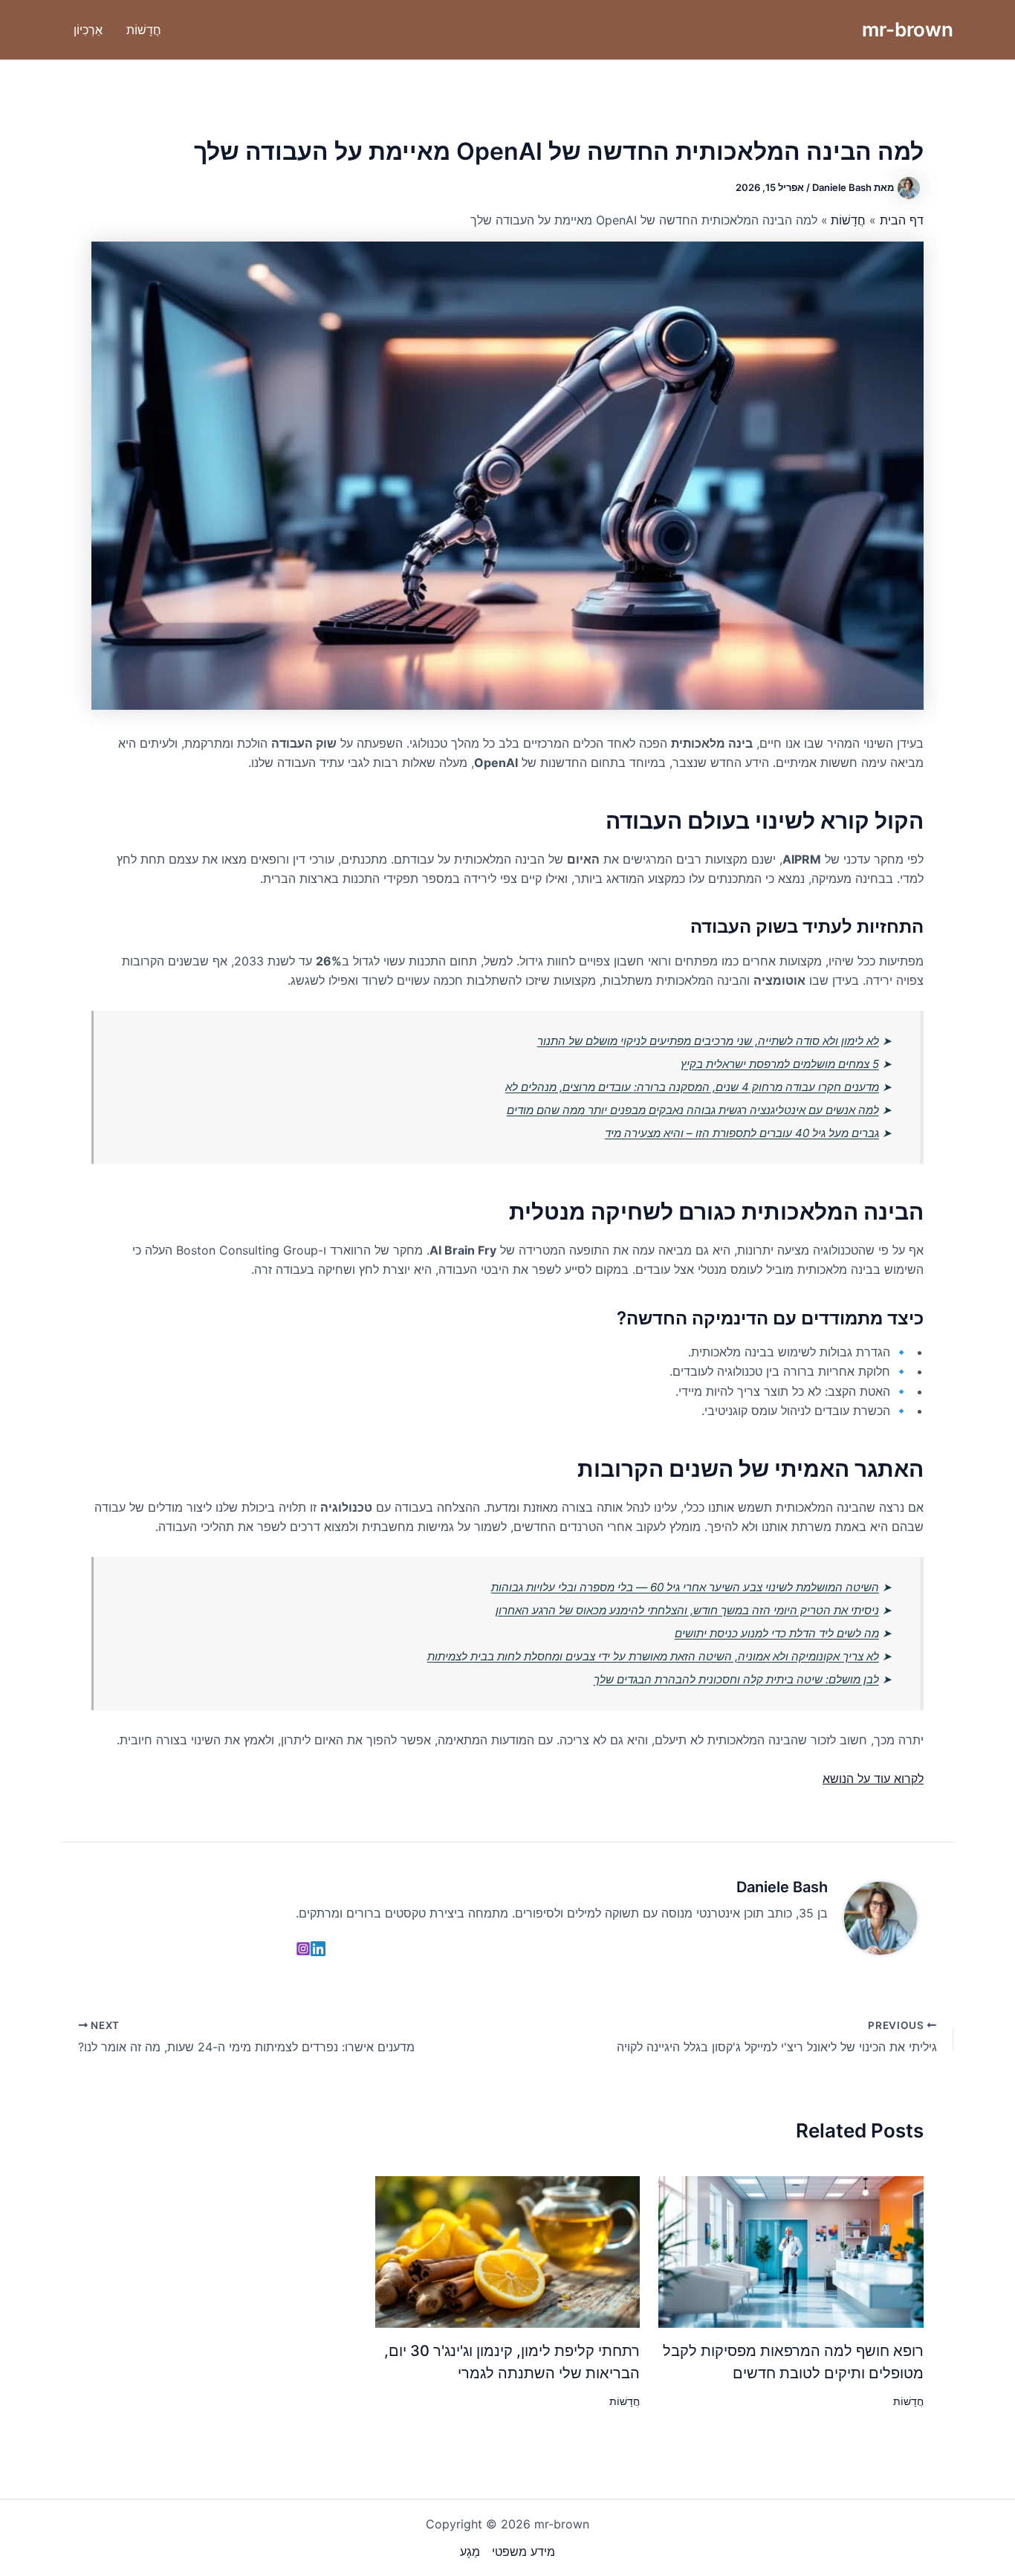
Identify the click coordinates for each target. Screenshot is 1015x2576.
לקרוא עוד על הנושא (873, 1779)
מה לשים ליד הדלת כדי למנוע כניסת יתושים (777, 1633)
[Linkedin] (318, 1949)
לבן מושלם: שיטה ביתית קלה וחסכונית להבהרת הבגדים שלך (736, 1679)
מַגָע (470, 2551)
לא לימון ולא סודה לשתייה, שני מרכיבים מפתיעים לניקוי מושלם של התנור (708, 1041)
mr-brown (908, 29)
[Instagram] (303, 1949)
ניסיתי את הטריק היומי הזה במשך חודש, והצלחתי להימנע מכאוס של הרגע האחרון (687, 1610)
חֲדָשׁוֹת (908, 2401)
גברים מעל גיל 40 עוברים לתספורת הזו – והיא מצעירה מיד (742, 1133)
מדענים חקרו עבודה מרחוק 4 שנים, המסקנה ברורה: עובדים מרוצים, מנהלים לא (692, 1087)
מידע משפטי (523, 2551)
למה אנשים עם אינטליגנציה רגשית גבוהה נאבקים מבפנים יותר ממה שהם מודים (693, 1110)
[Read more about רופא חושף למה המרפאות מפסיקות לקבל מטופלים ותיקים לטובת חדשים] (791, 2250)
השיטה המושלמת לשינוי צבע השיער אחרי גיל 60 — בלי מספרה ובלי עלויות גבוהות (685, 1587)
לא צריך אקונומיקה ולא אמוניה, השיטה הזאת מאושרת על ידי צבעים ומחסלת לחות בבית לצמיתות (653, 1656)
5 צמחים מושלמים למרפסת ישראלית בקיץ (780, 1064)
